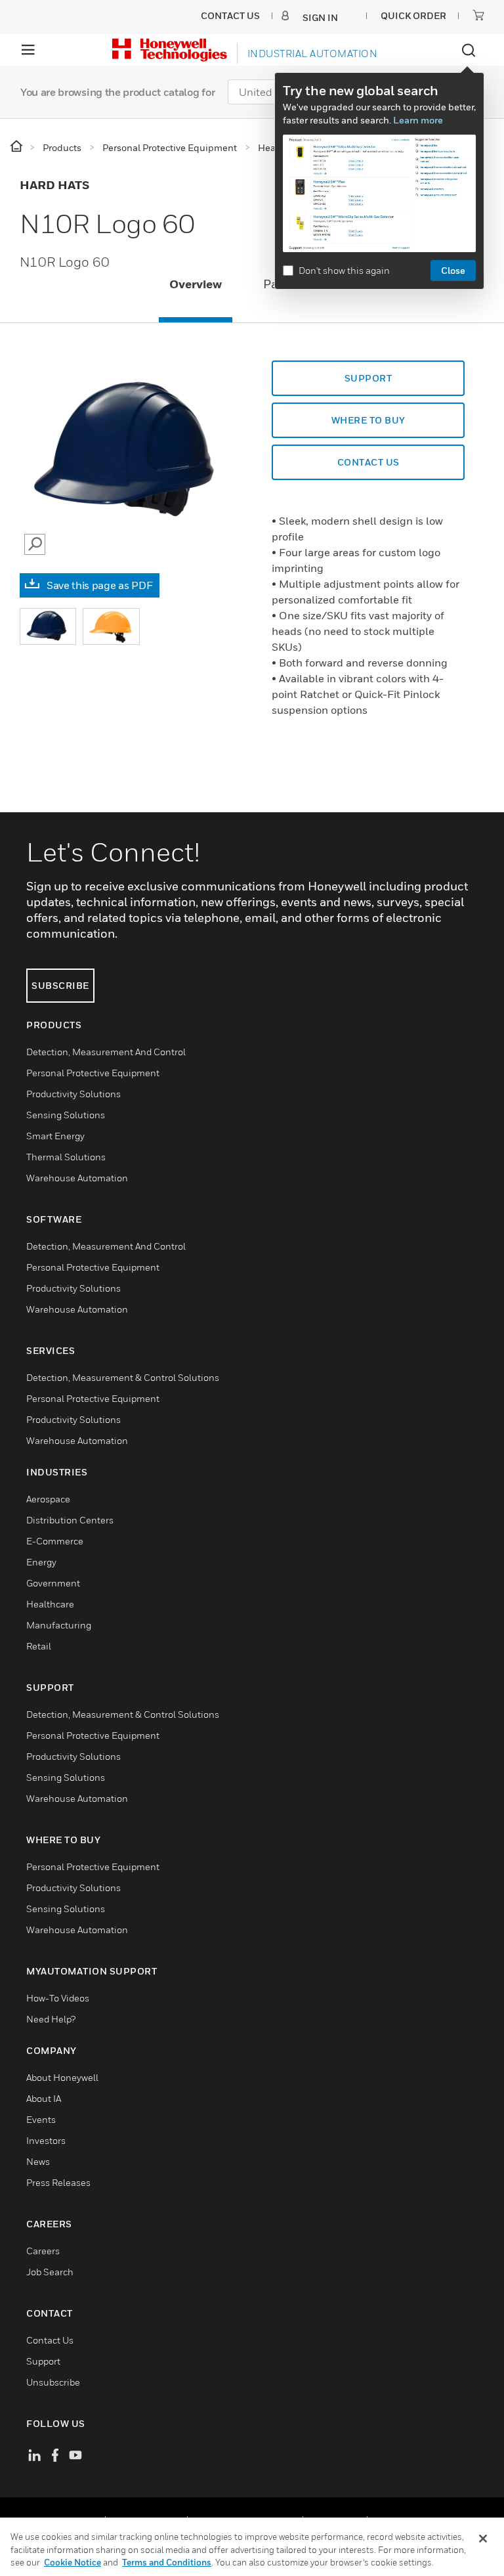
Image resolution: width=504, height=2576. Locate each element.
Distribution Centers (70, 1520)
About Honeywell (62, 2077)
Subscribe (60, 985)
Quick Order (413, 15)
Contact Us (50, 2340)
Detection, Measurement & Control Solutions (123, 1377)
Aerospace (48, 1499)
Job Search (50, 2272)
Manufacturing (59, 1625)
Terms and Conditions (167, 2562)
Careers (43, 2251)
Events (41, 2119)
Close (453, 270)
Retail (39, 1646)
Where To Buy (368, 420)
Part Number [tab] (299, 284)
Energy (41, 1562)
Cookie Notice (73, 2562)
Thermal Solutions (66, 1157)
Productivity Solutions (73, 1094)
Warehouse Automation (77, 1178)
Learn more (418, 120)
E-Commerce (55, 1541)
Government (53, 1583)
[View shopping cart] (478, 15)
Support (368, 378)
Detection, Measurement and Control (106, 1052)
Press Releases (58, 2182)
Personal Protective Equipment (93, 1073)
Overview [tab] (196, 284)
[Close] (483, 2539)
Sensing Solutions (66, 1115)
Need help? (51, 2019)
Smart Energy (55, 1136)
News (38, 2161)
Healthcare (50, 1604)
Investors (46, 2140)
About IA (44, 2098)
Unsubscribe (53, 2382)
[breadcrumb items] (17, 147)
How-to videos (58, 1998)
